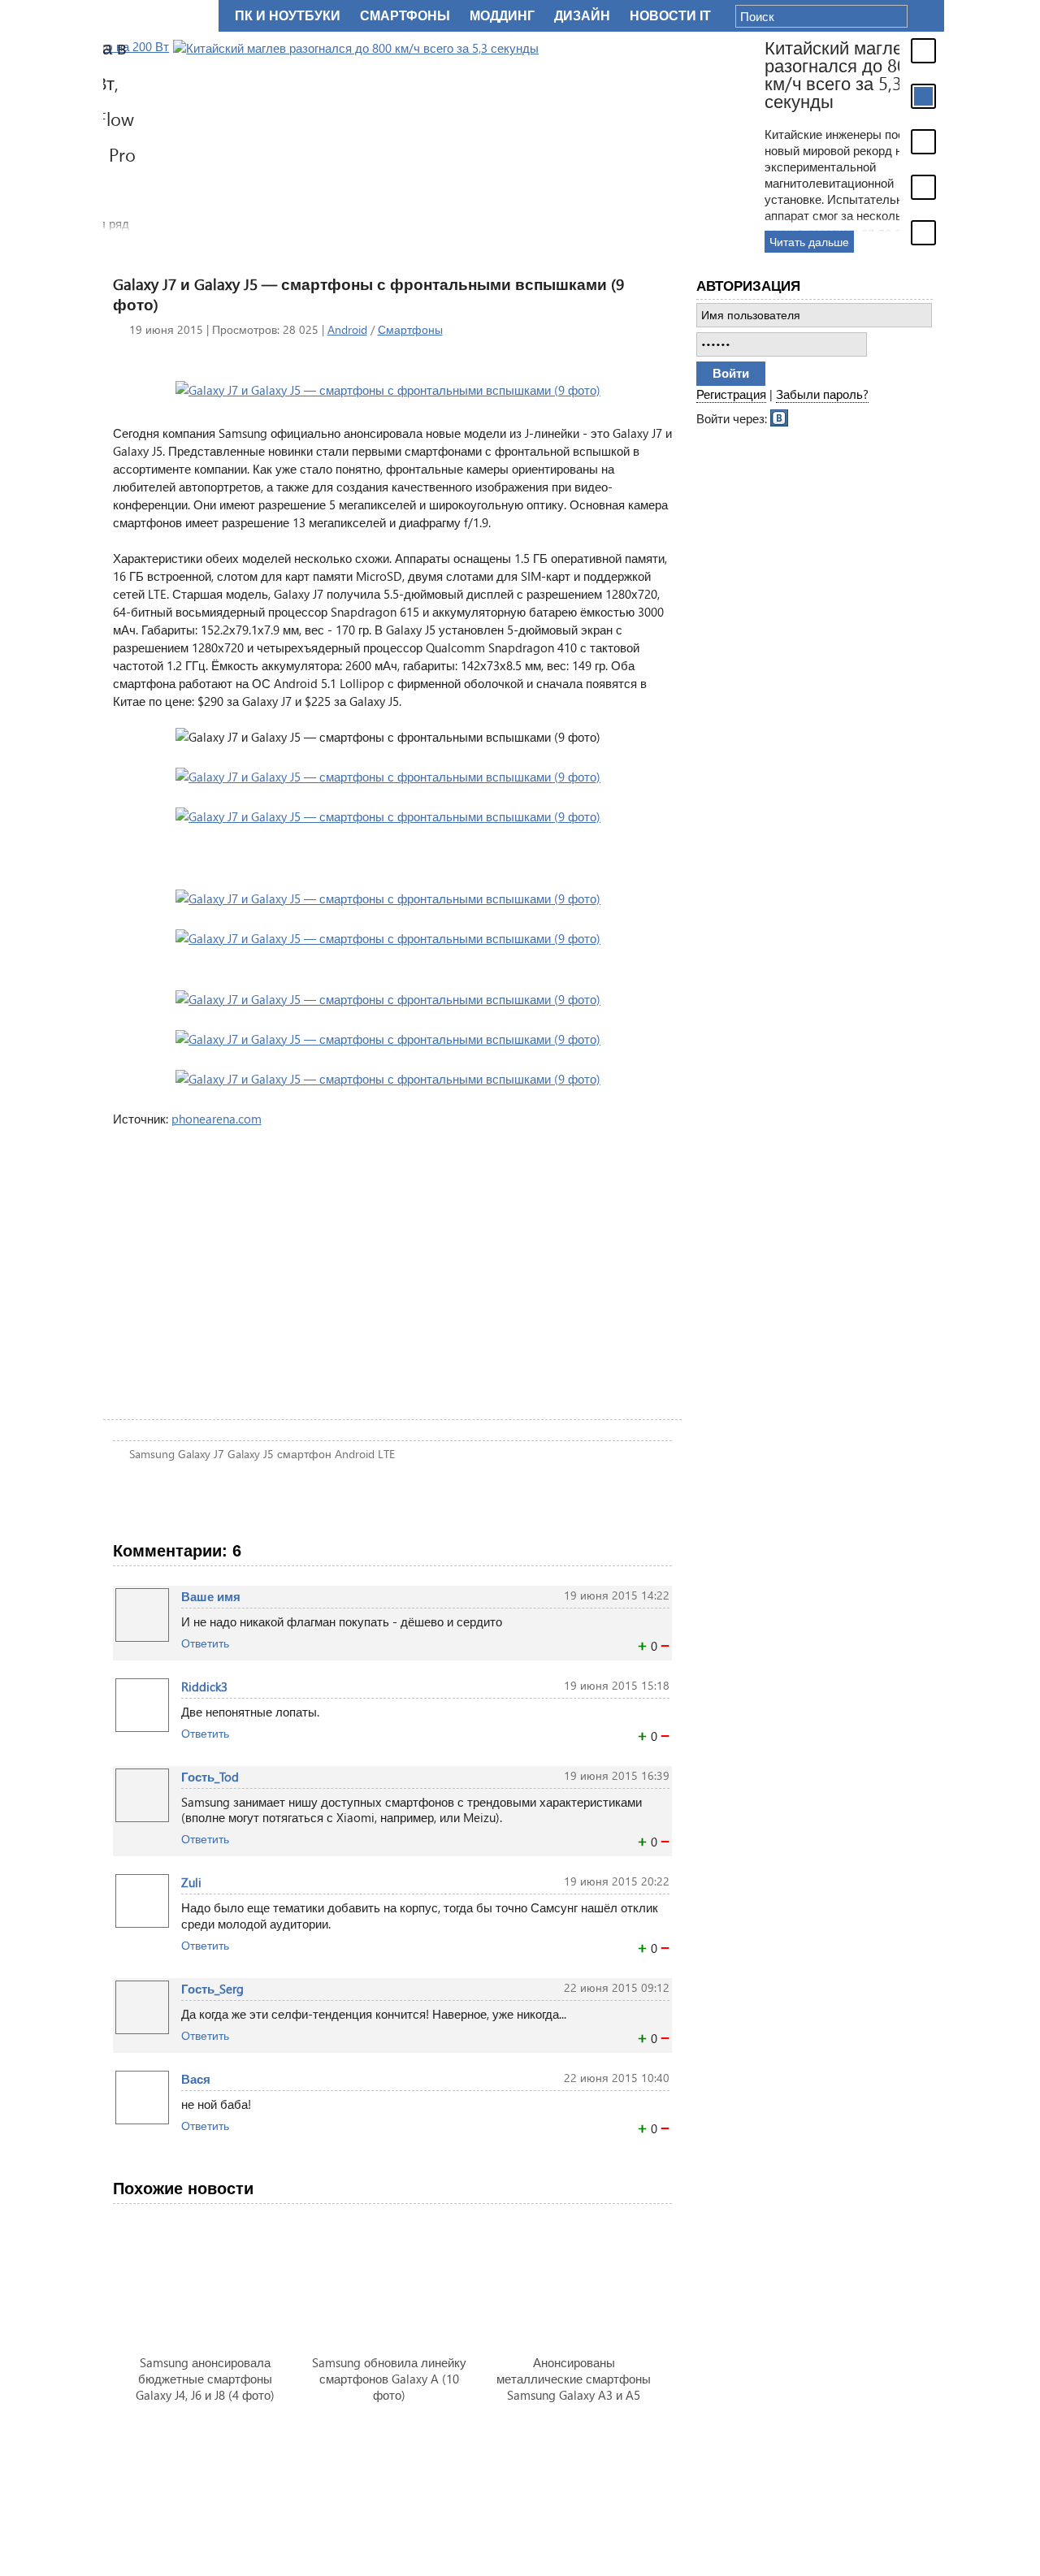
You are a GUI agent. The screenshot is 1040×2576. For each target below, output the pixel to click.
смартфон (304, 1454)
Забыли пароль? (822, 394)
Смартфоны (410, 329)
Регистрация (731, 394)
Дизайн (582, 16)
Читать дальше (739, 242)
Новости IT (670, 16)
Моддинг (502, 16)
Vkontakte (780, 417)
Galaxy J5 (251, 1454)
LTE (386, 1454)
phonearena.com (217, 1119)
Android (347, 329)
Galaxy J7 (201, 1454)
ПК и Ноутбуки (288, 16)
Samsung (152, 1454)
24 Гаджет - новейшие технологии (158, 16)
